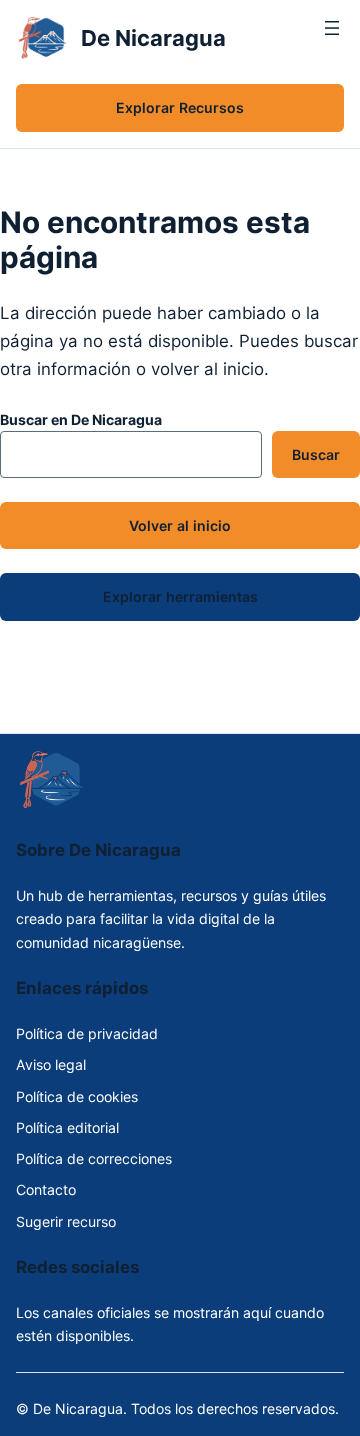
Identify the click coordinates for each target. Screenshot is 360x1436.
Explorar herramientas (180, 596)
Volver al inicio (180, 525)
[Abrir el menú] (332, 38)
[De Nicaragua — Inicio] (43, 38)
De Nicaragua (153, 38)
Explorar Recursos (180, 107)
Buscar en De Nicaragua (81, 419)
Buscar (316, 454)
